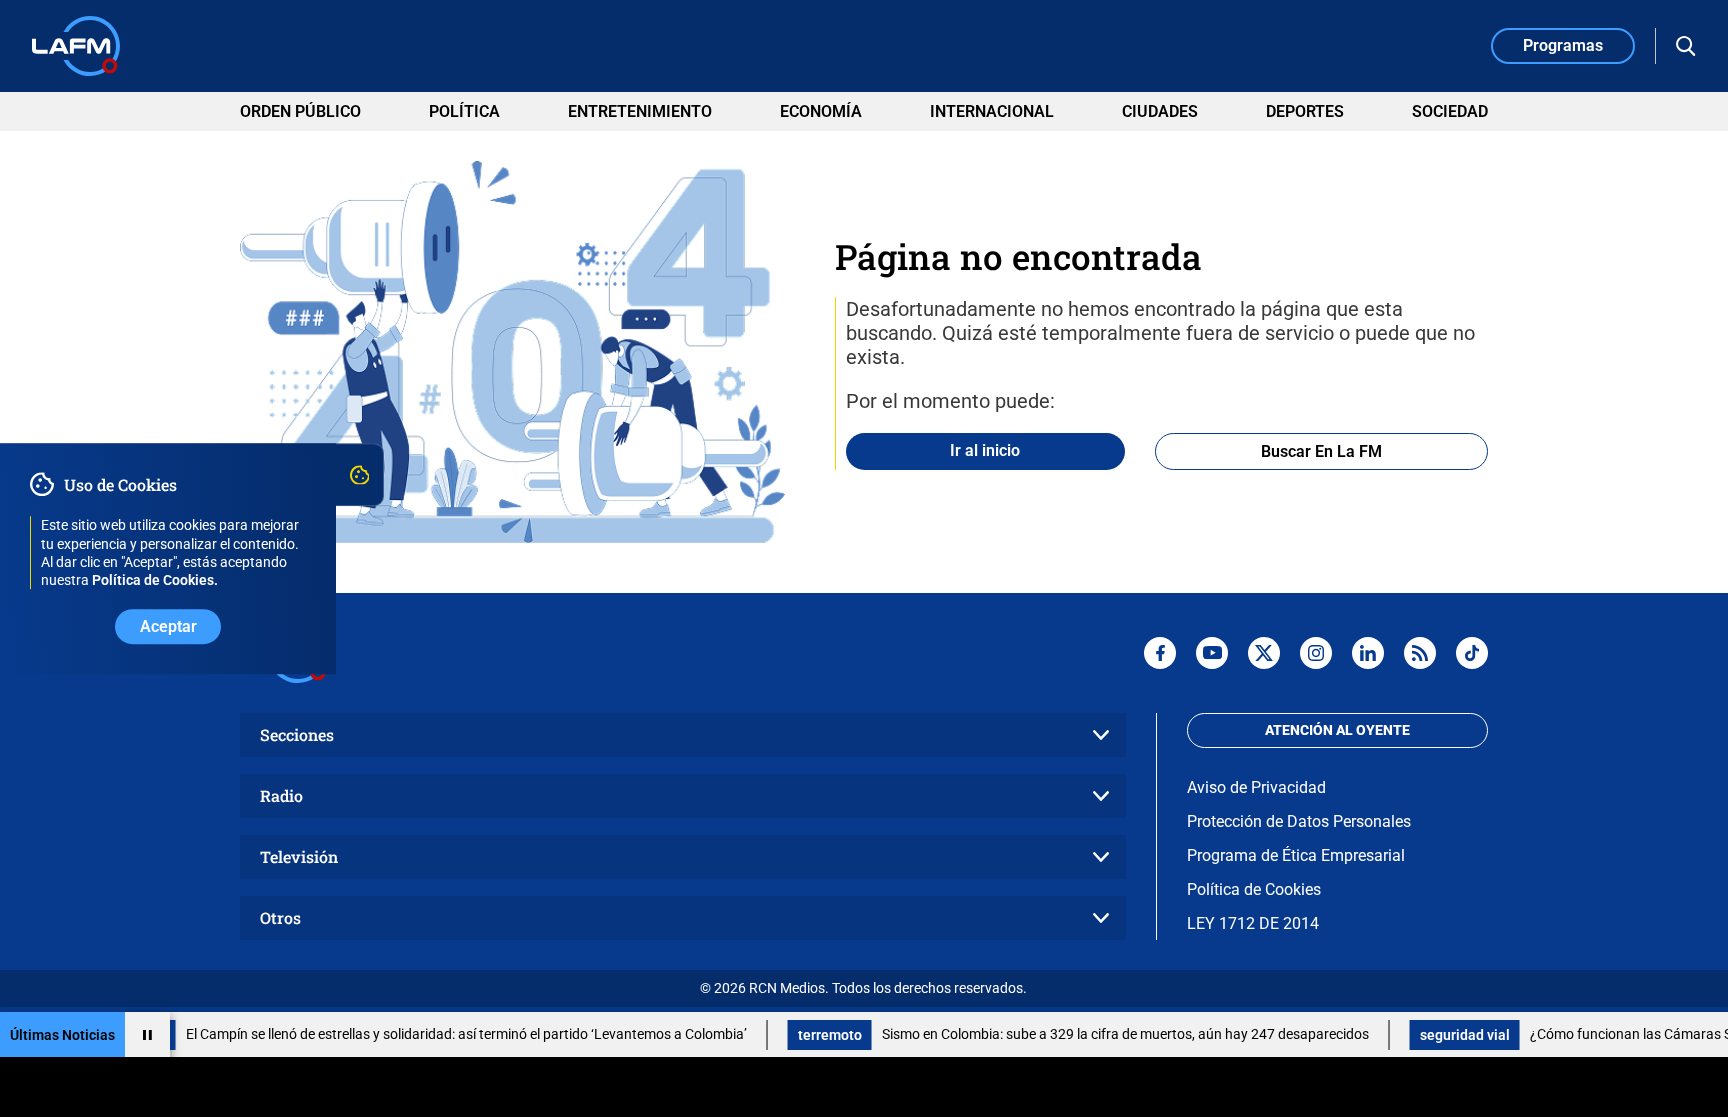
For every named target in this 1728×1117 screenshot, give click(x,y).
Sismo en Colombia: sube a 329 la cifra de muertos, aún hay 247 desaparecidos (1098, 1034)
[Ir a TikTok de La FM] (1472, 653)
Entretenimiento (640, 111)
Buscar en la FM (1321, 451)
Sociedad (1450, 111)
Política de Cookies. (155, 580)
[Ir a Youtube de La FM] (1212, 653)
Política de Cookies (1254, 889)
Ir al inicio (985, 450)
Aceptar (168, 626)
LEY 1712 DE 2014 (1253, 923)
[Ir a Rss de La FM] (1420, 653)
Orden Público (300, 111)
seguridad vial (1438, 1035)
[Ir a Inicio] (76, 46)
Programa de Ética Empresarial (1296, 855)
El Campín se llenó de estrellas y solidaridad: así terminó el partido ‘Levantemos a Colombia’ (439, 1034)
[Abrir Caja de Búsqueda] (1686, 46)
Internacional (992, 111)
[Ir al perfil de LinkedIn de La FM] (1368, 653)
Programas (1563, 45)
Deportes (1305, 111)
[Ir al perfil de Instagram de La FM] (1316, 653)
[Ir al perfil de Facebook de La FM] (1160, 653)
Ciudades (1160, 111)
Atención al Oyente (1337, 730)
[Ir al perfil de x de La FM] (1264, 653)
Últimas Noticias (62, 1035)
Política (464, 111)
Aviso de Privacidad (1256, 787)
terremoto (803, 1035)
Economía (821, 111)
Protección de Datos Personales (1299, 821)
